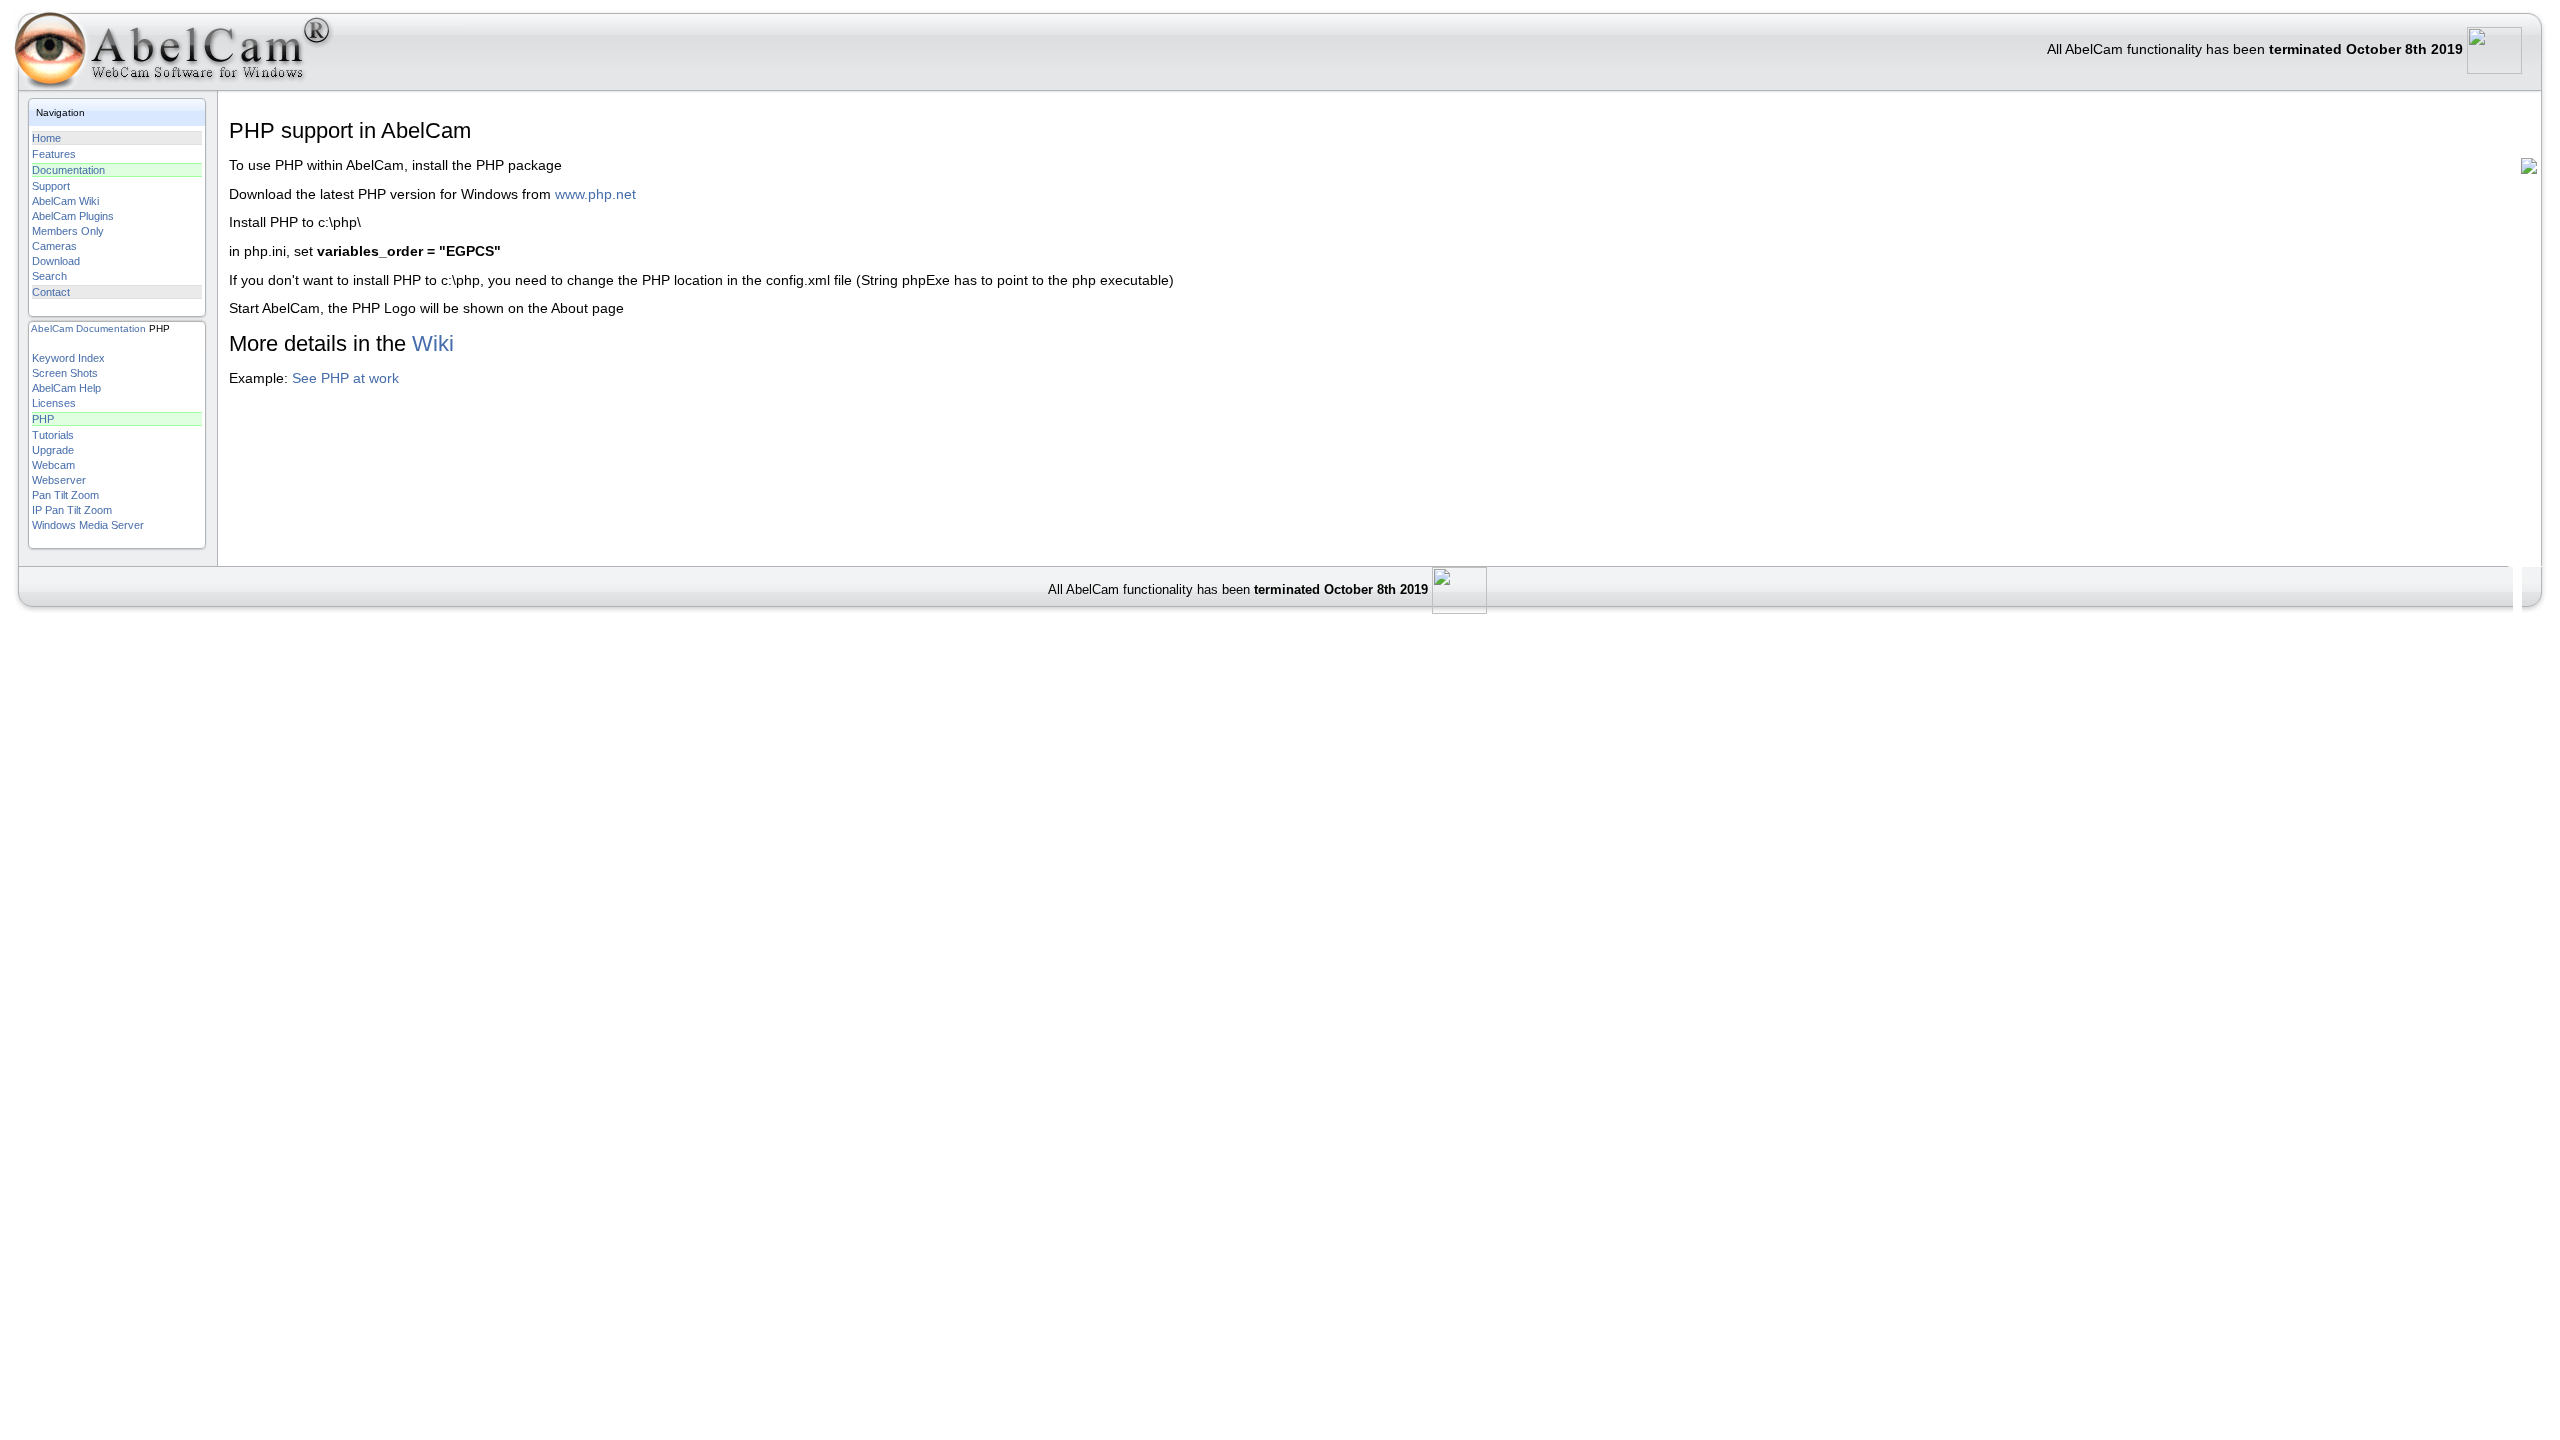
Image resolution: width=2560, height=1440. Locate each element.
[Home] (164, 54)
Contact (51, 292)
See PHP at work (345, 378)
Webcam (53, 465)
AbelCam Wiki (65, 201)
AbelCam (52, 328)
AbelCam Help (66, 388)
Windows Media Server (88, 525)
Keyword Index (68, 358)
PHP (43, 419)
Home (46, 138)
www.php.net (595, 194)
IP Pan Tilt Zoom (72, 510)
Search (49, 276)
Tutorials (53, 435)
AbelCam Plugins (73, 216)
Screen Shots (65, 373)
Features (54, 154)
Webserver (59, 480)
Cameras (54, 246)
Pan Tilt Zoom (65, 495)
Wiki (433, 343)
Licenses (54, 403)
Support (51, 186)
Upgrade (53, 450)
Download (56, 261)
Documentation (68, 170)
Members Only (68, 231)
